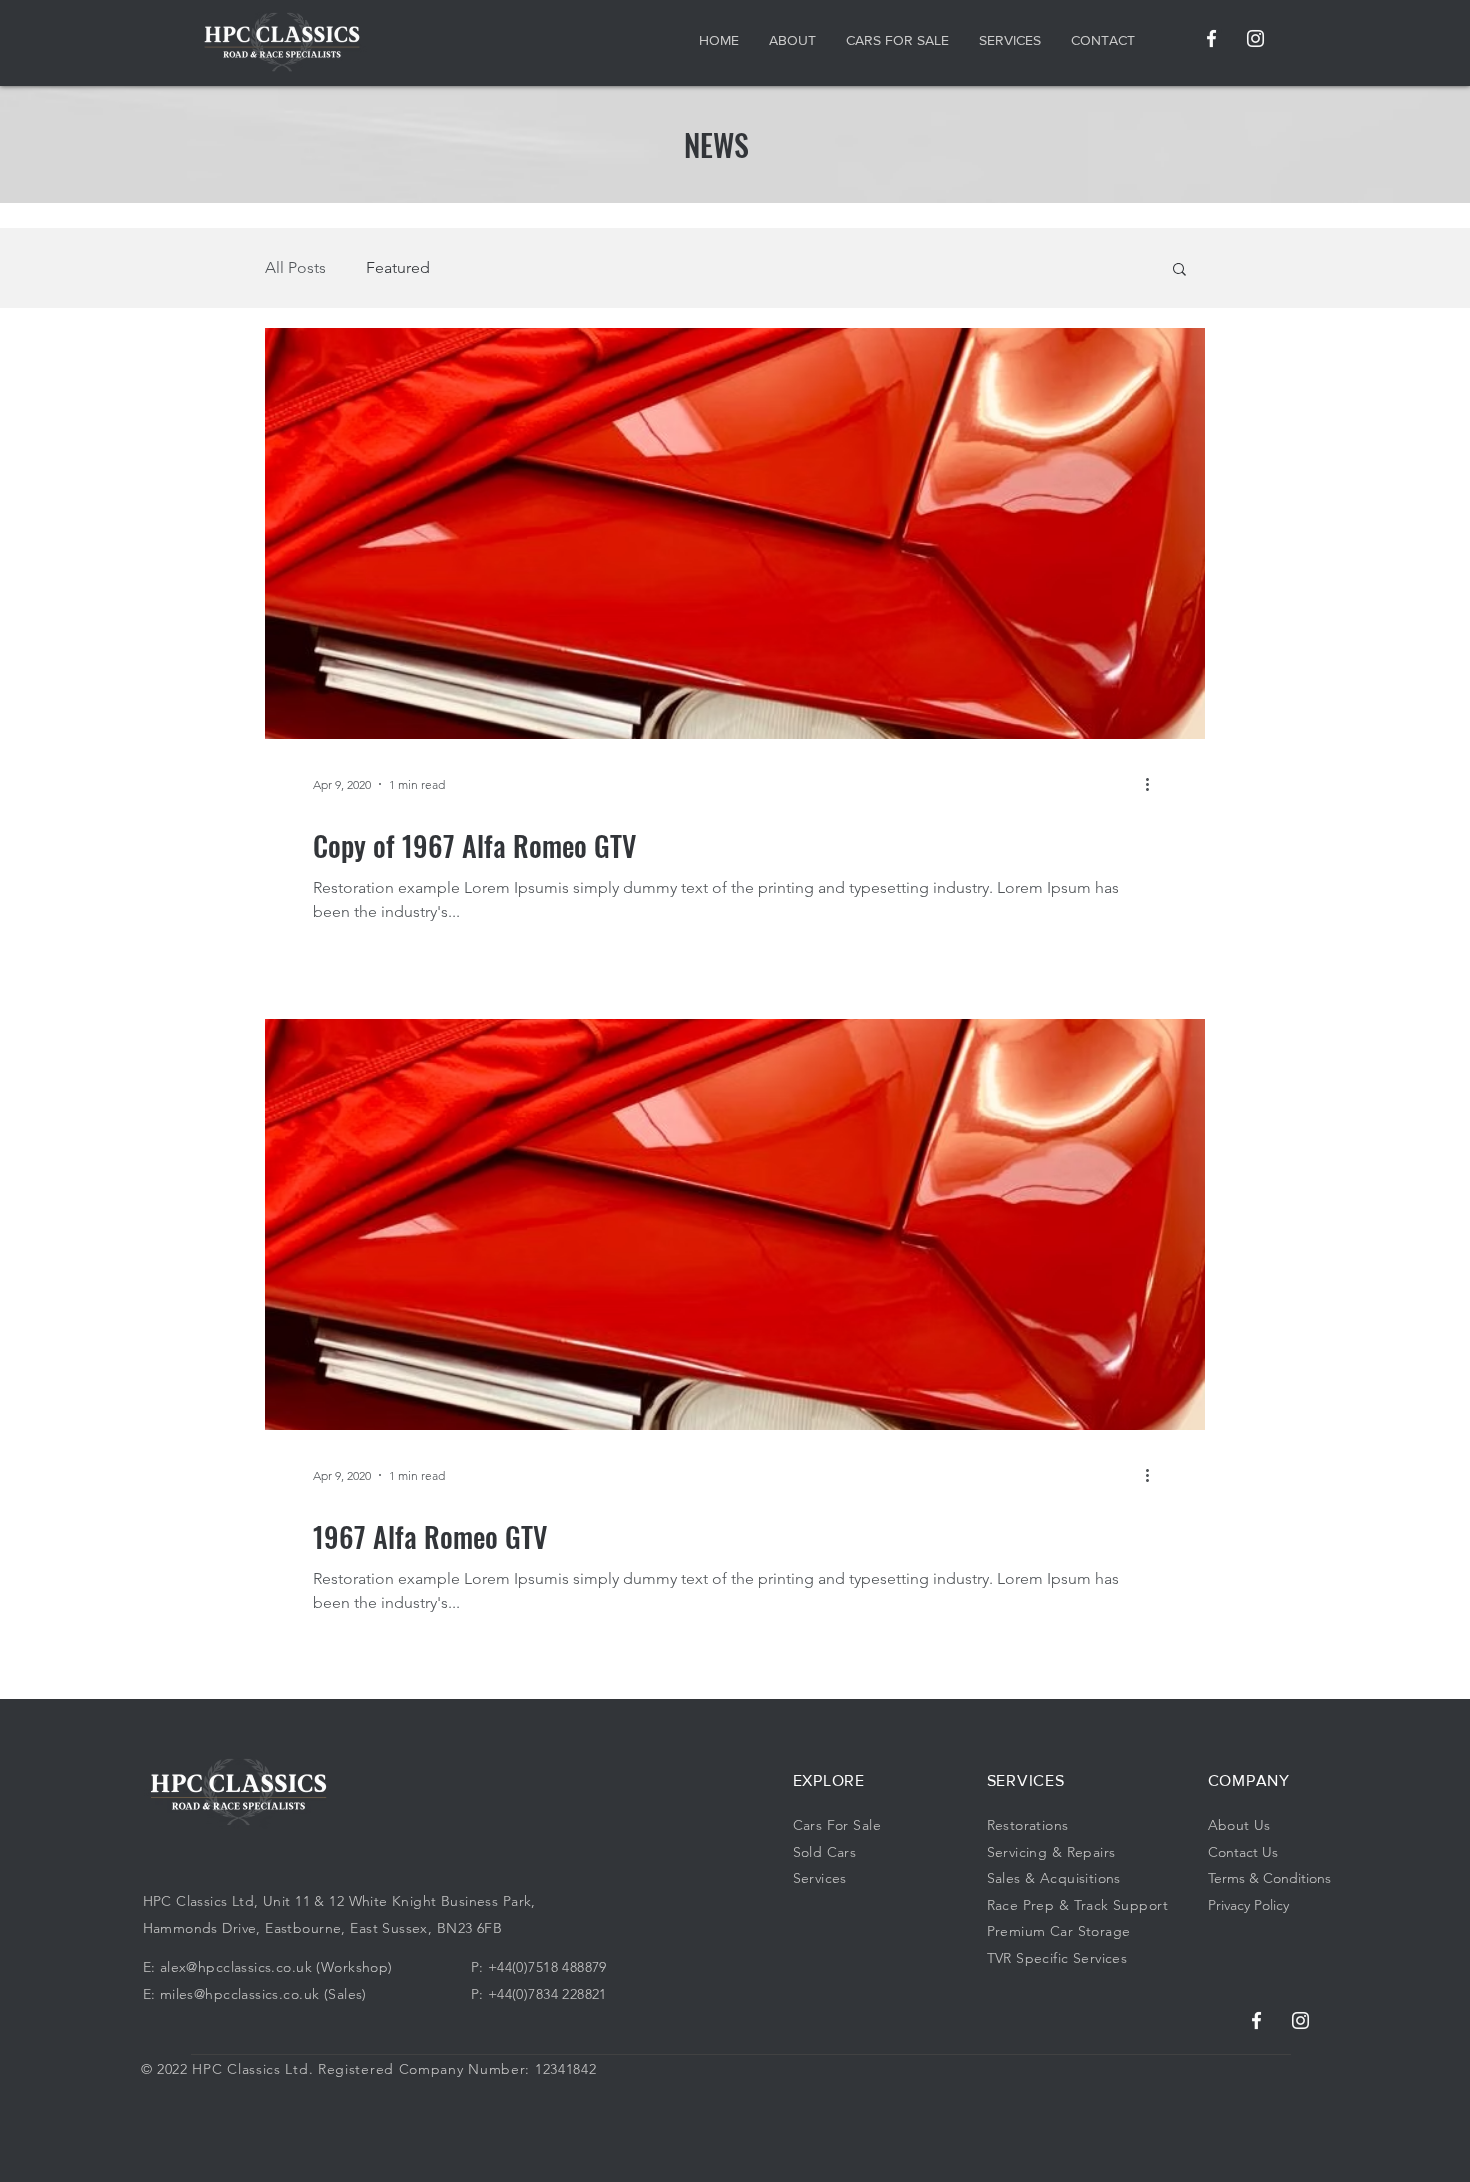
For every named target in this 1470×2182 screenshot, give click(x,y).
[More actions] (1154, 784)
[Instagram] (1255, 38)
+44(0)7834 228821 (547, 1994)
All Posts (295, 267)
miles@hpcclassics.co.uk (240, 1994)
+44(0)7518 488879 (547, 1967)
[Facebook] (1211, 38)
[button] (1179, 270)
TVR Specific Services (1057, 1958)
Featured (398, 267)
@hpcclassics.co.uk (249, 1967)
